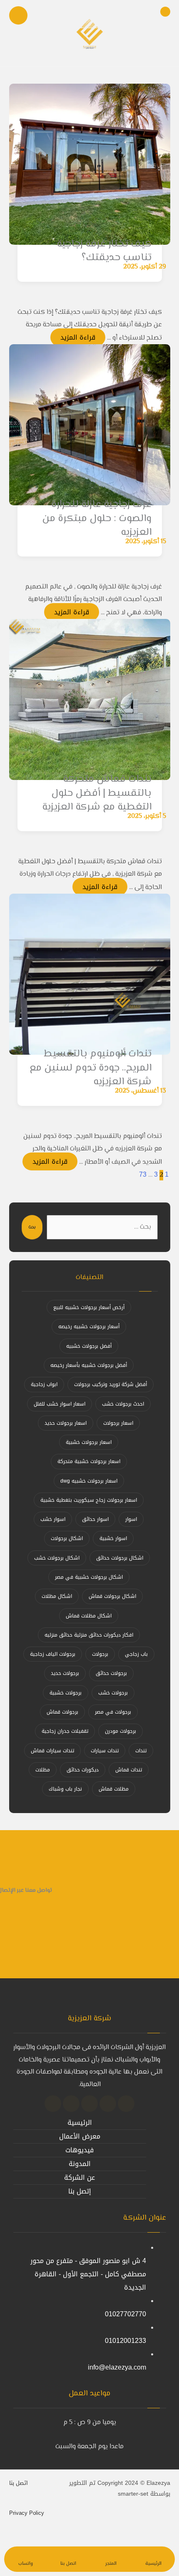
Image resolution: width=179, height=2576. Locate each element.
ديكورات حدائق (83, 1770)
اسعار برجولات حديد (66, 1423)
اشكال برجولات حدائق (120, 1558)
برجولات (100, 1654)
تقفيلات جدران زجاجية (65, 1731)
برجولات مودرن (121, 1731)
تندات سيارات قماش (52, 1751)
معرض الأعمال (80, 2136)
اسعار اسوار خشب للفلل (60, 1404)
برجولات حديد (65, 1673)
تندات (141, 1751)
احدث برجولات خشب (123, 1404)
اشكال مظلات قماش (89, 1616)
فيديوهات (80, 2150)
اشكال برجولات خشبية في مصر (89, 1577)
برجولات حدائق (111, 1673)
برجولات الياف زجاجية (53, 1654)
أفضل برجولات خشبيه (89, 1346)
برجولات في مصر (113, 1712)
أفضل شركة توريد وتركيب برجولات (111, 1384)
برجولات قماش (62, 1712)
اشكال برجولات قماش (112, 1596)
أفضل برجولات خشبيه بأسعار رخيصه (89, 1365)
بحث (32, 1227)
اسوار (131, 1519)
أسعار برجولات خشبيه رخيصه (89, 1327)
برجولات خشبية (66, 1693)
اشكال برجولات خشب (57, 1558)
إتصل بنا (80, 2191)
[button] (126, 2104)
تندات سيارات (105, 1751)
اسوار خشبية (113, 1538)
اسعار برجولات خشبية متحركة (89, 1461)
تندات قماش (129, 1770)
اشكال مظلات (57, 1596)
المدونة (80, 2164)
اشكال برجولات (67, 1538)
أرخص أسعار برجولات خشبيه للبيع (89, 1307)
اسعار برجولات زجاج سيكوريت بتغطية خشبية (89, 1500)
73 (143, 1174)
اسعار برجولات (118, 1423)
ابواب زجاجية (44, 1384)
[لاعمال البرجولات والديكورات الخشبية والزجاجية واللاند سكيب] (89, 33)
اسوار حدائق (95, 1519)
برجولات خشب (113, 1693)
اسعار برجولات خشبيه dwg (89, 1481)
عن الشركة (80, 2177)
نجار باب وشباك (65, 1789)
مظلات (43, 1770)
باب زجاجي (136, 1654)
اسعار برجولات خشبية (89, 1442)
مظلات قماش (114, 1789)
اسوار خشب (53, 1519)
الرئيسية (80, 2123)
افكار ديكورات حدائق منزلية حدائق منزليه (89, 1635)
